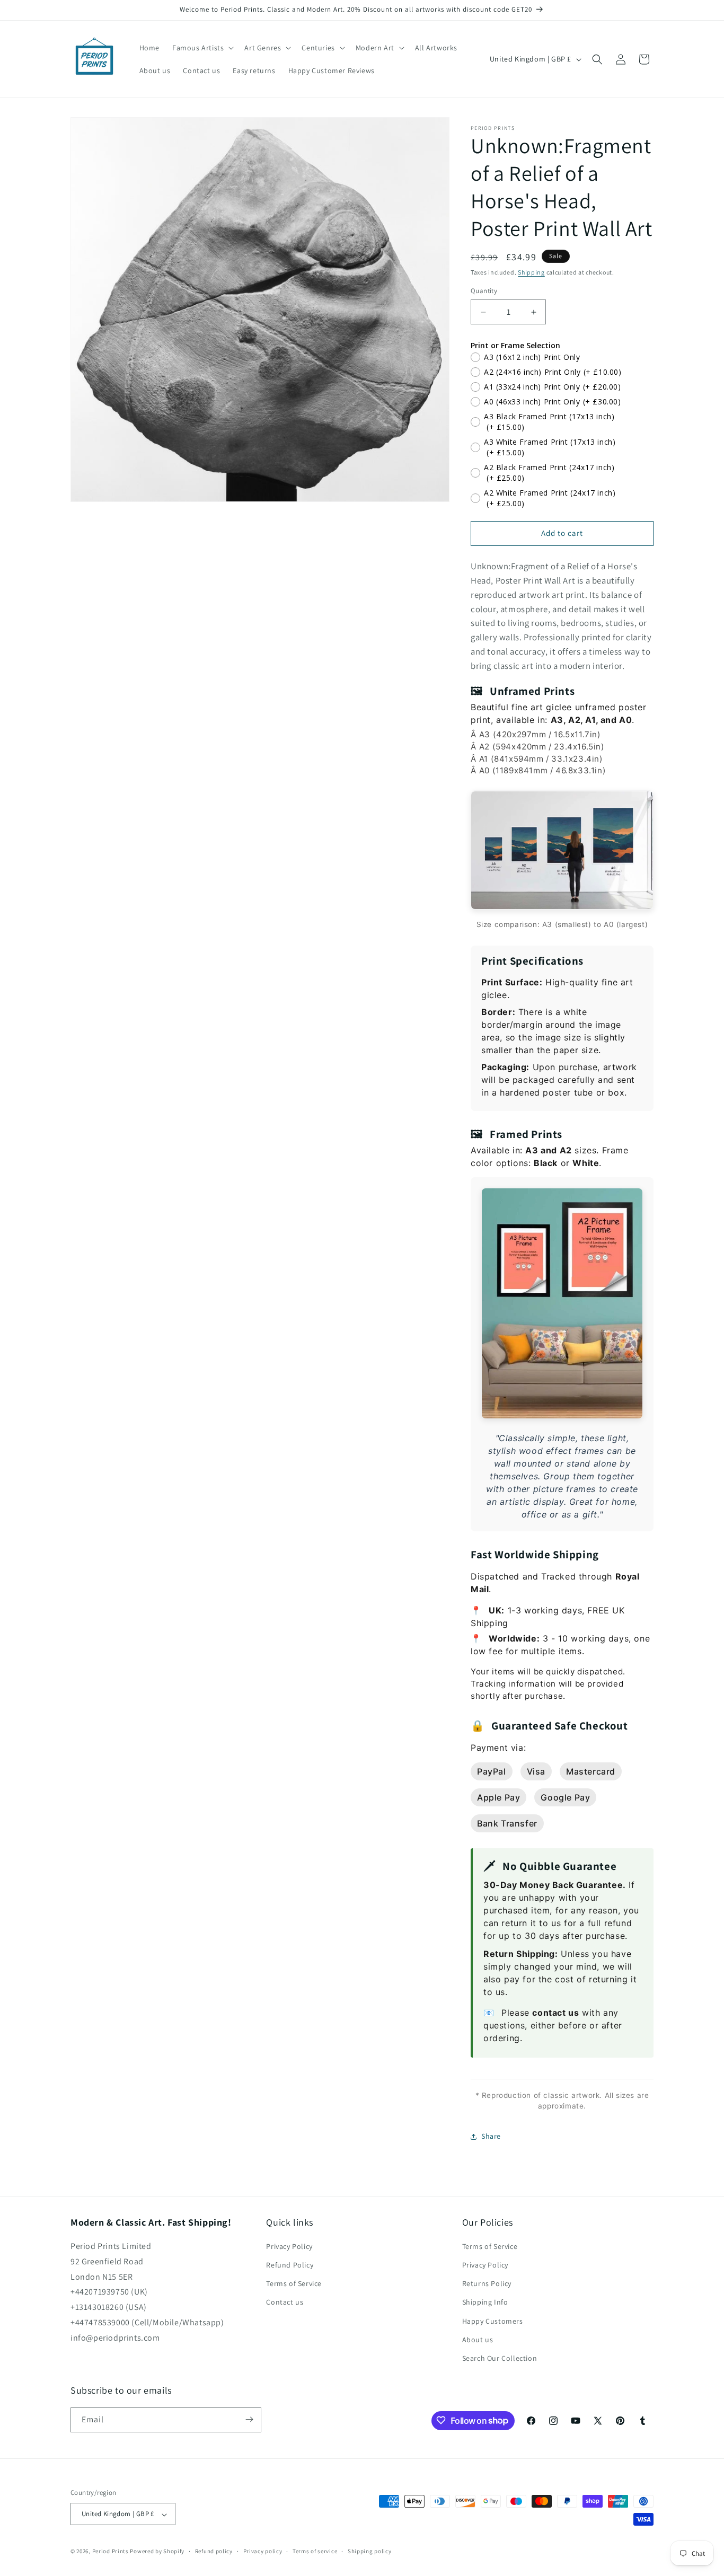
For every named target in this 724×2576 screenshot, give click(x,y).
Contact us (285, 2302)
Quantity (484, 291)
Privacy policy (263, 2551)
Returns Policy (487, 2284)
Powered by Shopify (157, 2552)
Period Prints (111, 2552)
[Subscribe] (249, 2419)
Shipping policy (370, 2551)
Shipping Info (485, 2302)
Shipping (531, 272)
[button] (202, 48)
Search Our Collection (500, 2359)
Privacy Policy (289, 2246)
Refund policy (214, 2551)
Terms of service (315, 2551)
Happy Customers (493, 2321)
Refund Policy (290, 2265)
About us (478, 2340)
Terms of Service (294, 2284)
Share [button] (491, 2136)
